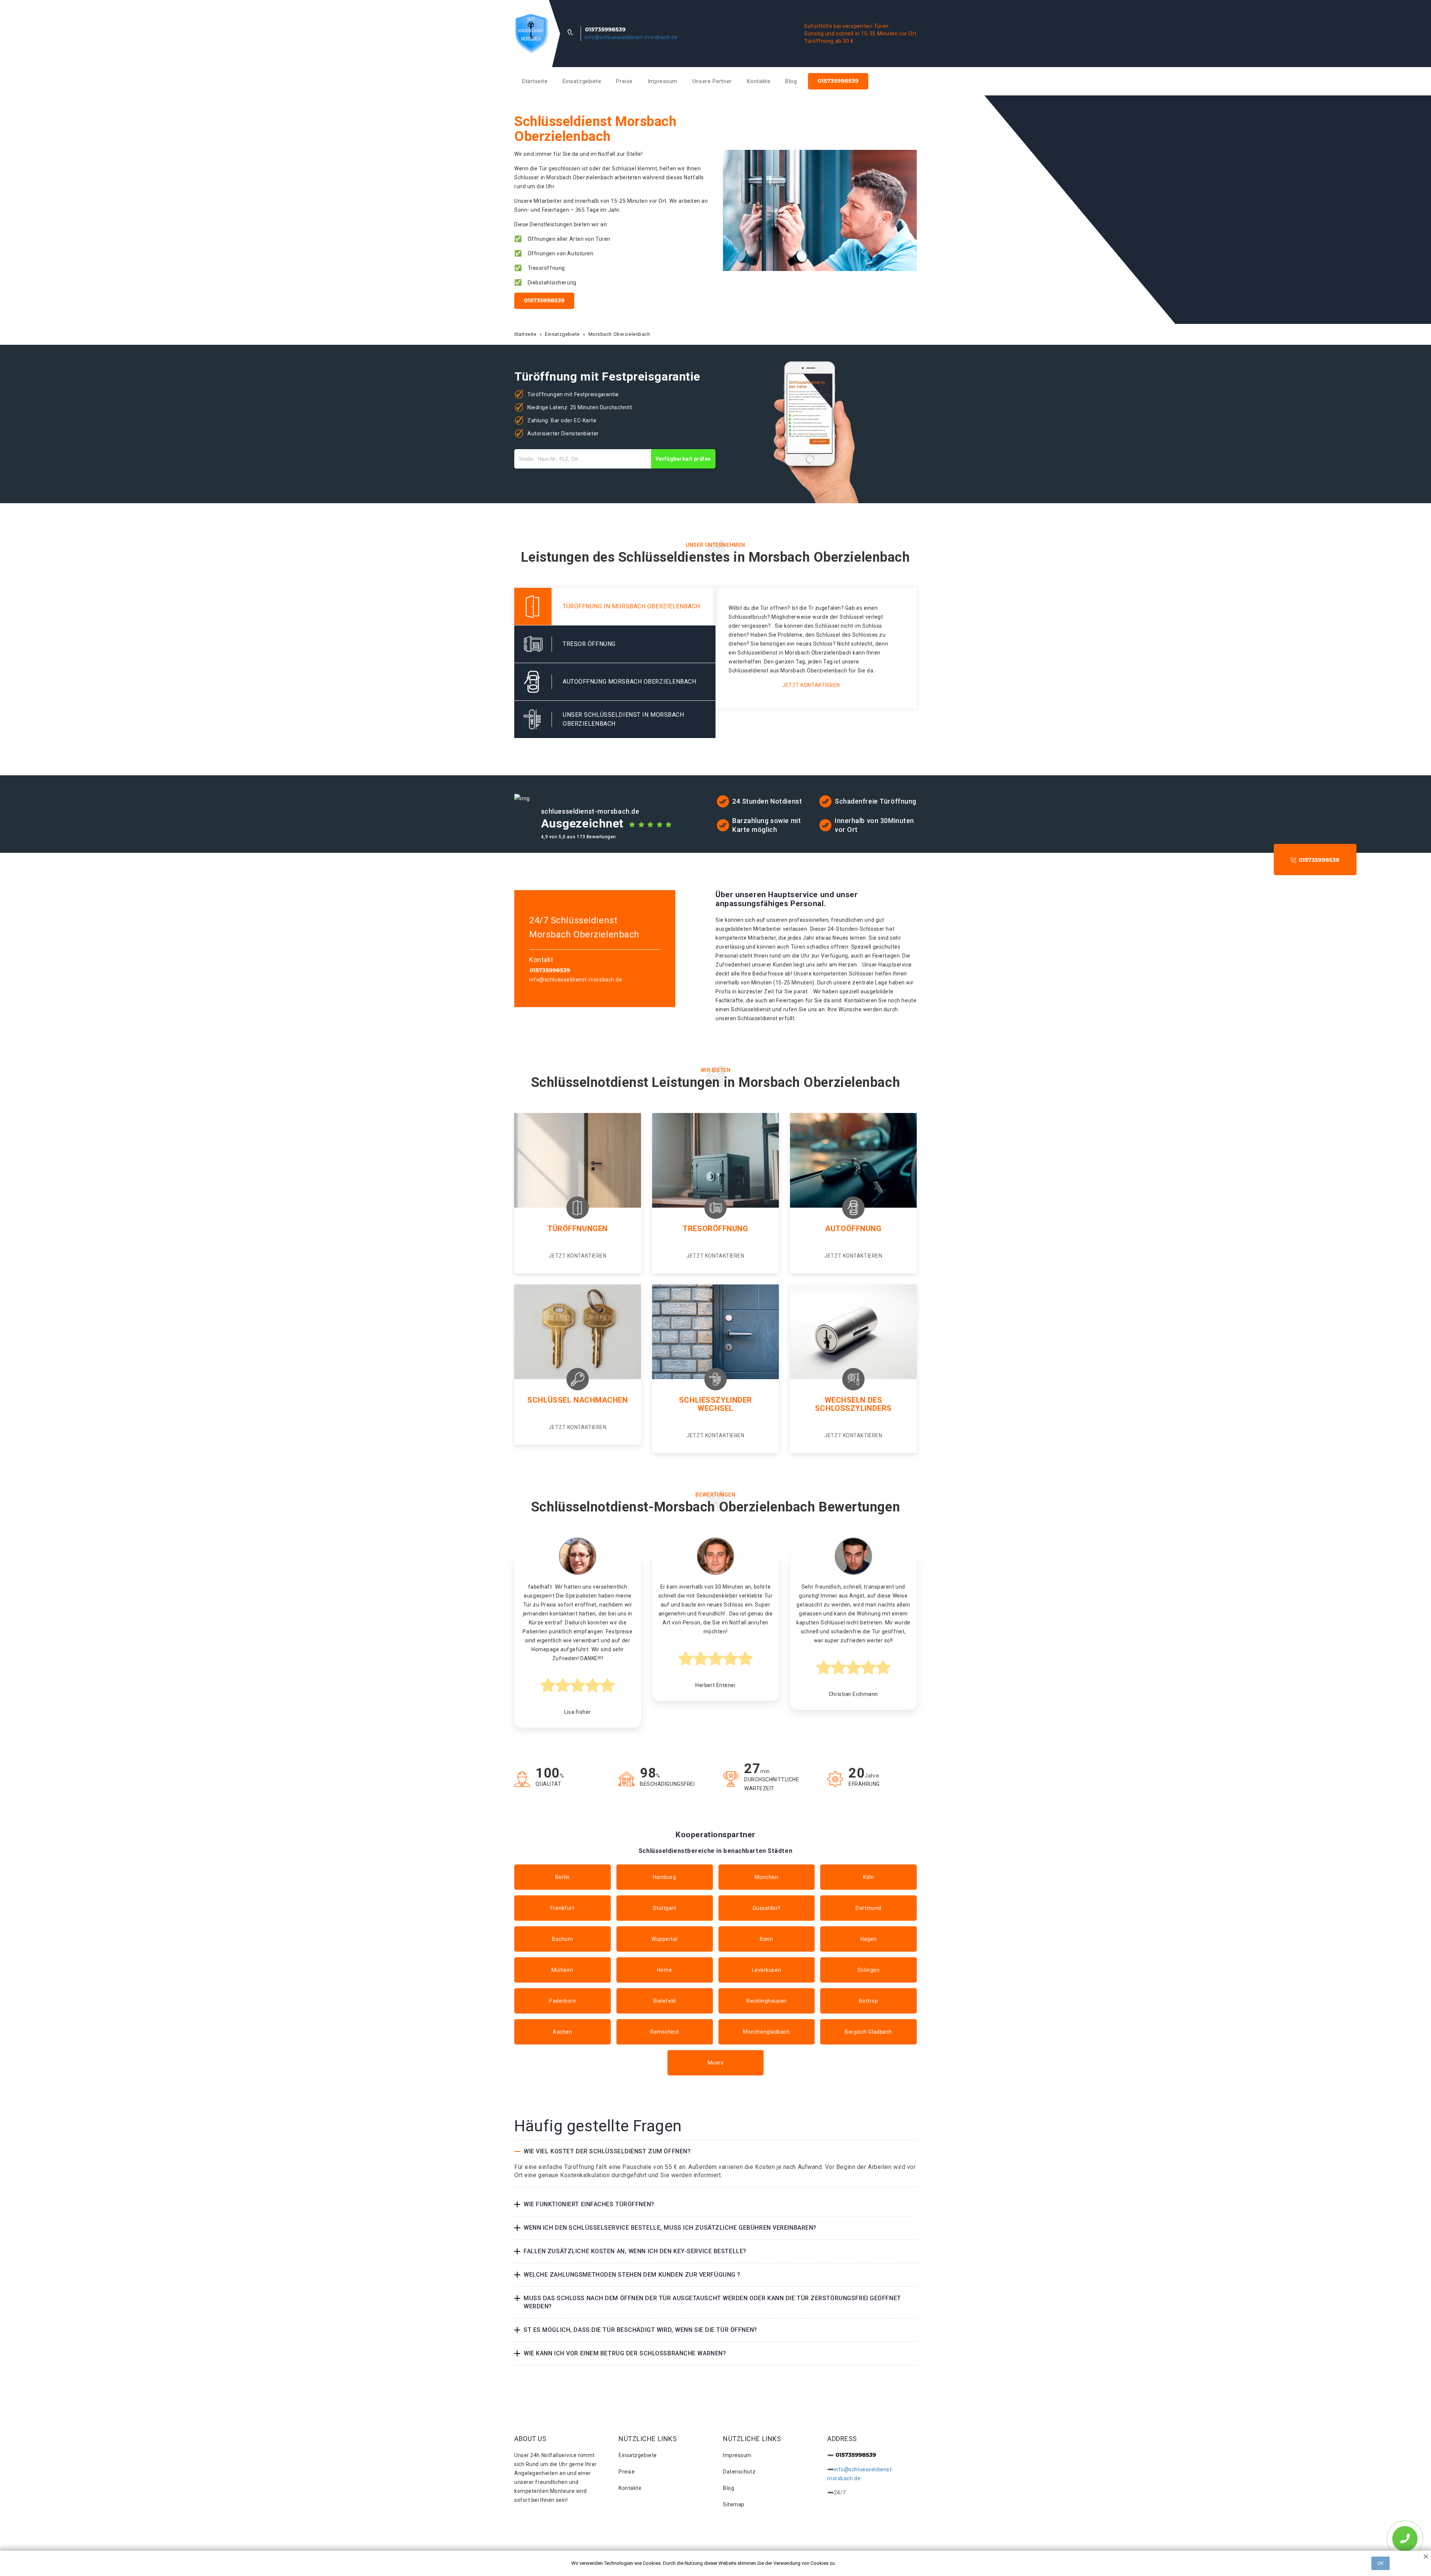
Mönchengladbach (766, 2032)
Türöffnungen (578, 1229)
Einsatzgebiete (582, 81)
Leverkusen (767, 1970)
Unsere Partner (712, 81)
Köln (868, 1877)
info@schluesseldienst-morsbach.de (631, 37)
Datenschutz (739, 2472)
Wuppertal (664, 1939)
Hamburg (665, 1877)
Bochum (562, 1939)
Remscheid (664, 2032)
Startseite (535, 81)
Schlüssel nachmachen (577, 1400)
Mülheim (563, 1970)
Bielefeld (665, 2001)
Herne (665, 1970)
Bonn (766, 1939)
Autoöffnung (853, 1229)
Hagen (869, 1939)
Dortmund (868, 1908)
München (766, 1877)
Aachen (562, 2032)
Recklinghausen (767, 2001)
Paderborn (562, 2001)
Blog (791, 81)
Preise (624, 81)
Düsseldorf (767, 1908)
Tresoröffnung (715, 1229)
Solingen (868, 1970)
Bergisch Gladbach (868, 2032)
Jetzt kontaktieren (811, 685)
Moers (716, 2063)
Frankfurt (562, 1908)
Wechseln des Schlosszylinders (853, 1404)
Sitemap (734, 2504)
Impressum (663, 81)
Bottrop (869, 2001)
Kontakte (759, 81)
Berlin (563, 1877)
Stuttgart (665, 1908)
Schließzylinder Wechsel (715, 1404)
